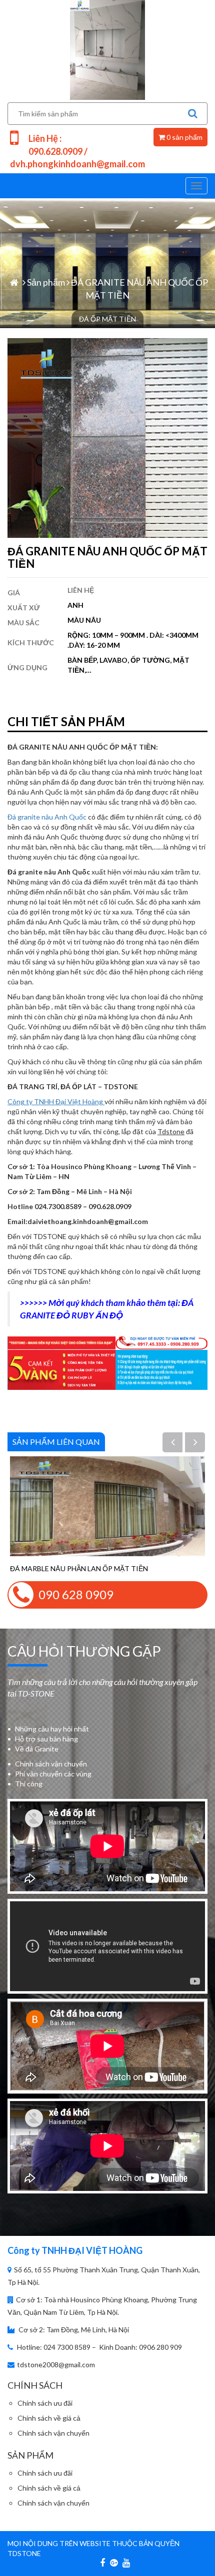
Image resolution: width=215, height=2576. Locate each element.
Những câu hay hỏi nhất (52, 1729)
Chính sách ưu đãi (45, 2403)
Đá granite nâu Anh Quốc (47, 817)
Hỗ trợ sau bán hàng (46, 1739)
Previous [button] (179, 1443)
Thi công (29, 1784)
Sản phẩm (46, 282)
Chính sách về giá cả (49, 2418)
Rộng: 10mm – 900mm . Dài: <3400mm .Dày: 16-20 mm (133, 640)
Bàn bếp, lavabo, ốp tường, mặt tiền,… (128, 665)
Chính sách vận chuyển (51, 1764)
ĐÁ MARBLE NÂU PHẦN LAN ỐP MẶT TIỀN (79, 1568)
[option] (107, 1515)
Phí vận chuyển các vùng (53, 1774)
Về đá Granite (37, 1749)
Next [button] (201, 1443)
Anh (75, 605)
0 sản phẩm (184, 137)
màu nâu (84, 620)
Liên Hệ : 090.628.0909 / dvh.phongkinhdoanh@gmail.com (77, 151)
